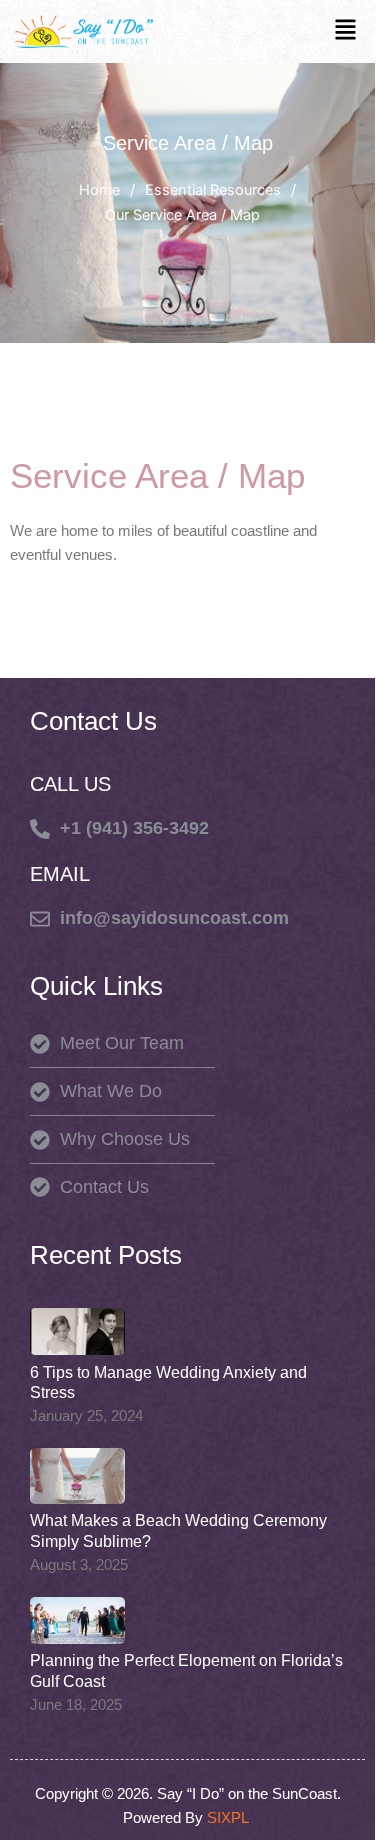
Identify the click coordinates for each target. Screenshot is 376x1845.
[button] (345, 31)
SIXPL (230, 1818)
